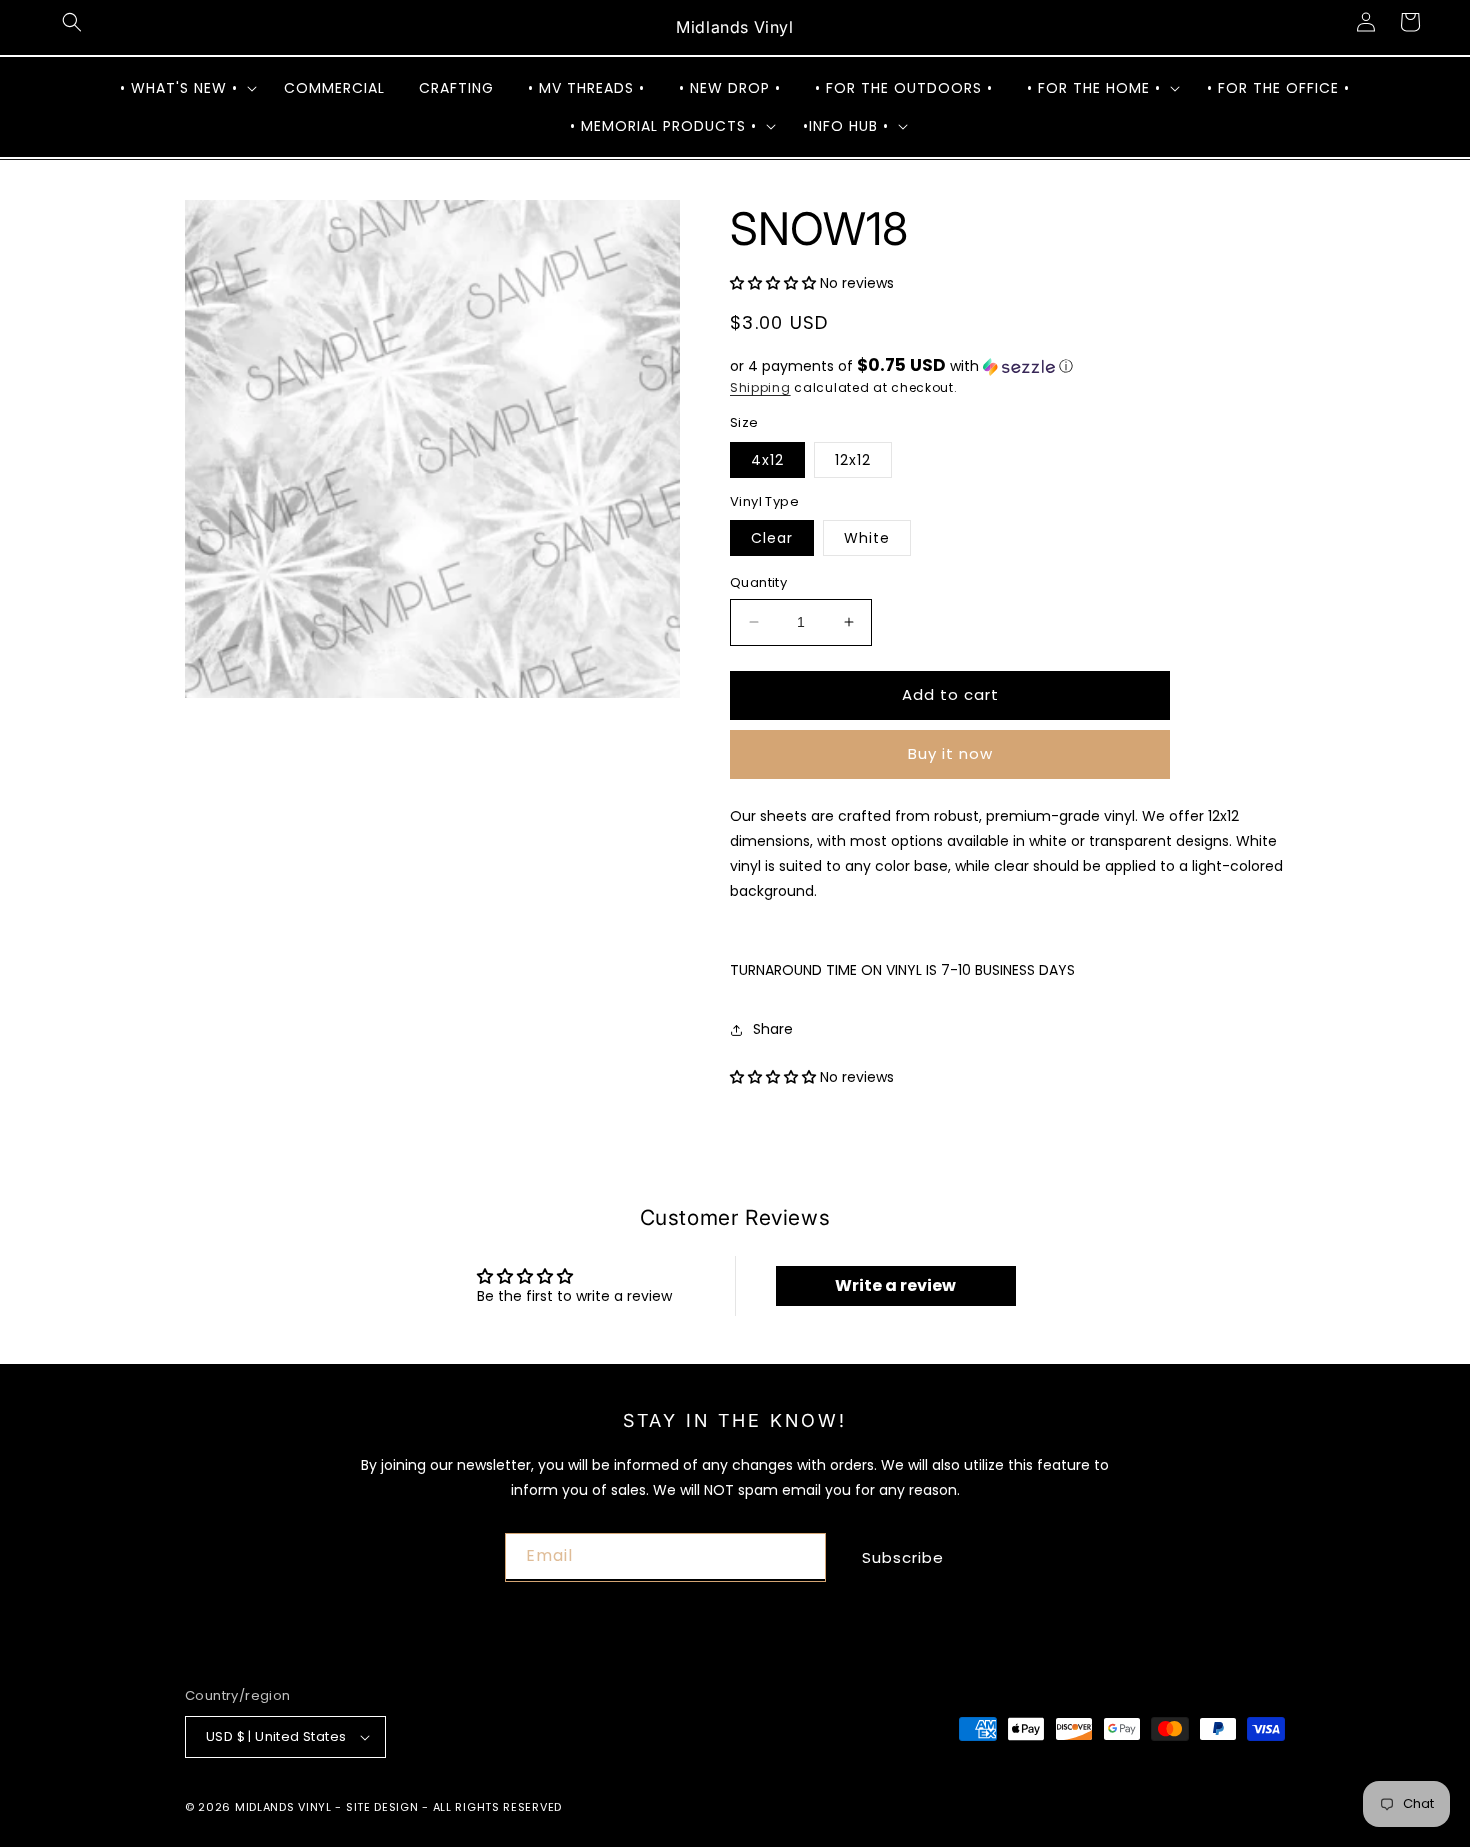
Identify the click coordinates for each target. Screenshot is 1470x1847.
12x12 (853, 460)
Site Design (382, 1807)
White (867, 538)
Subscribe (903, 1557)
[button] (72, 22)
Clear (772, 538)
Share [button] (773, 1029)
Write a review (895, 1285)
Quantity (758, 582)
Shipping (760, 387)
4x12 (767, 460)
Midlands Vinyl (283, 1807)
